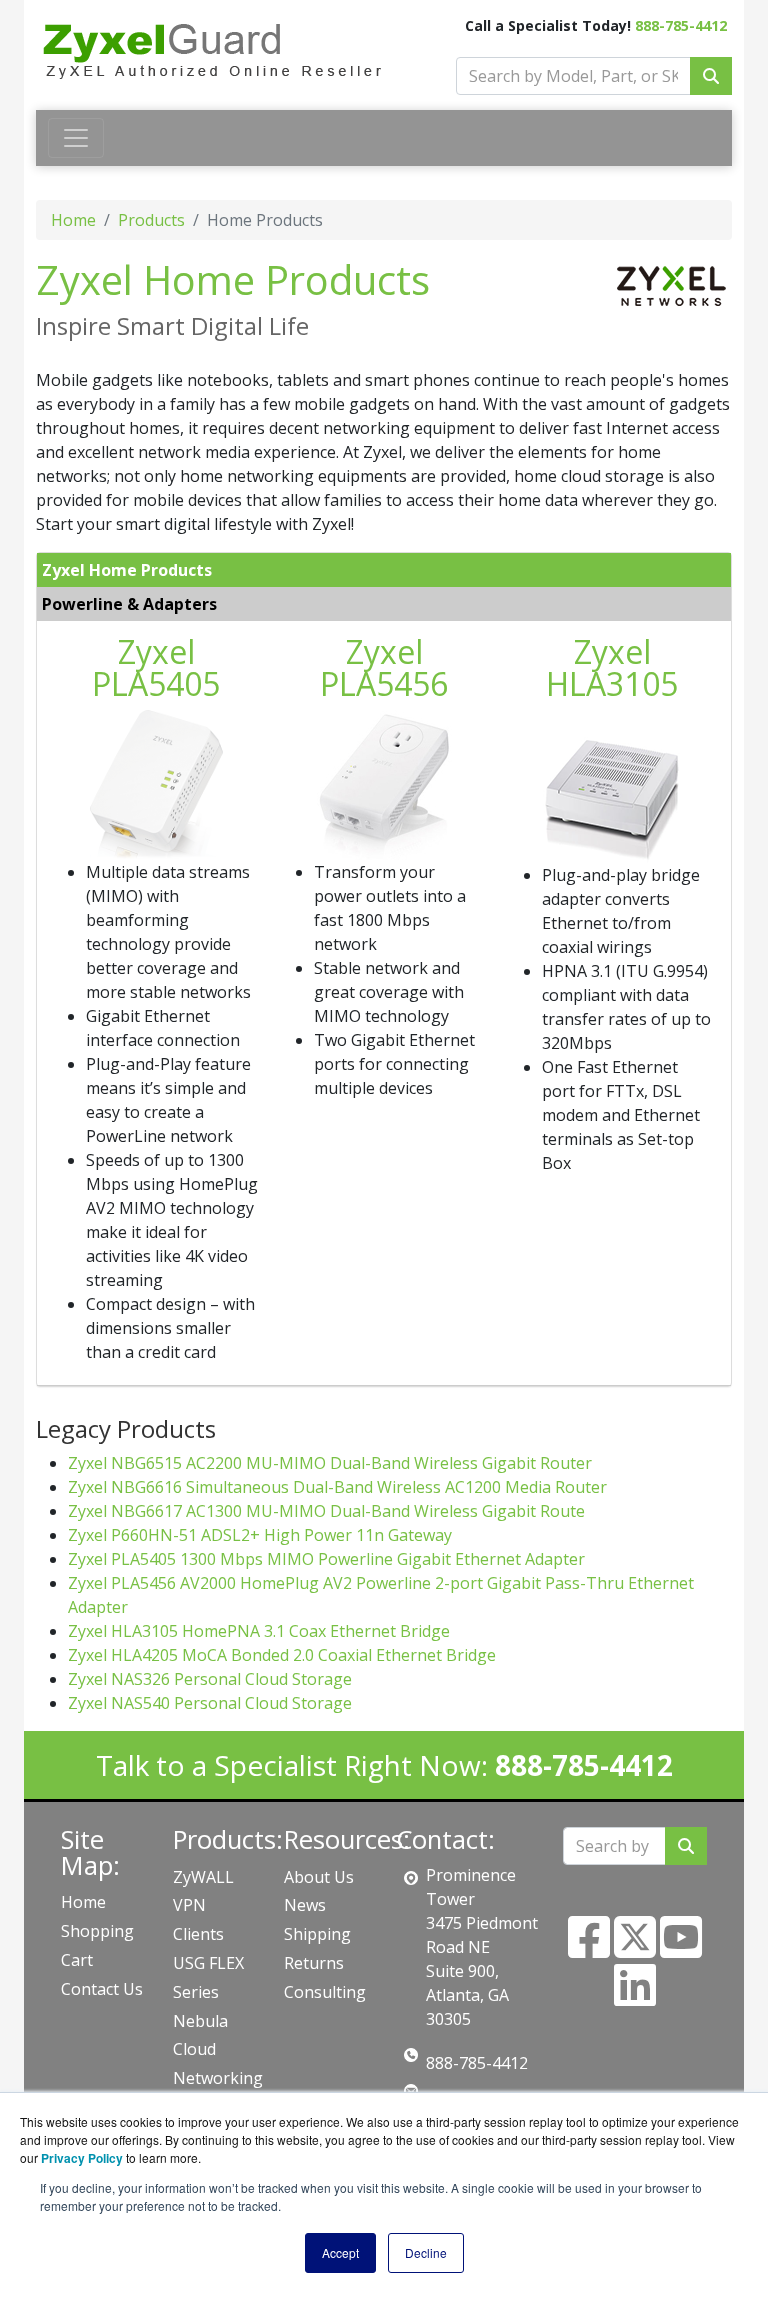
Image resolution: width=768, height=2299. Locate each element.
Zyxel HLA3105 (612, 667)
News (305, 1905)
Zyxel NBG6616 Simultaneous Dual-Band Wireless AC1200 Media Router (337, 1487)
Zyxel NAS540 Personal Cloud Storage (210, 1703)
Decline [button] (426, 2252)
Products (151, 220)
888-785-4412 (681, 25)
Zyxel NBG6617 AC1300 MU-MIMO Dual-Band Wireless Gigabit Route (326, 1511)
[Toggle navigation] (76, 138)
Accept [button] (340, 2252)
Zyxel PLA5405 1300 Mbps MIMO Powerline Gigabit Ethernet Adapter (326, 1559)
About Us (319, 1877)
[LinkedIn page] (635, 1997)
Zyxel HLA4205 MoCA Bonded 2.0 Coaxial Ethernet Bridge (282, 1655)
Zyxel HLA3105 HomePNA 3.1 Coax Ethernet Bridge (259, 1631)
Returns (314, 1963)
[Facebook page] (589, 1949)
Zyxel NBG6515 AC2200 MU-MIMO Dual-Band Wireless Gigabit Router (330, 1463)
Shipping (317, 1934)
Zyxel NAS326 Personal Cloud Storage (210, 1679)
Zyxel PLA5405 (156, 667)
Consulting (325, 1992)
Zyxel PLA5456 (384, 667)
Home (73, 220)
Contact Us (102, 1989)
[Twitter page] (635, 1949)
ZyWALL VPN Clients (203, 1906)
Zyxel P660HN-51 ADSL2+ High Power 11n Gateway (260, 1535)
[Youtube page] (681, 1949)
